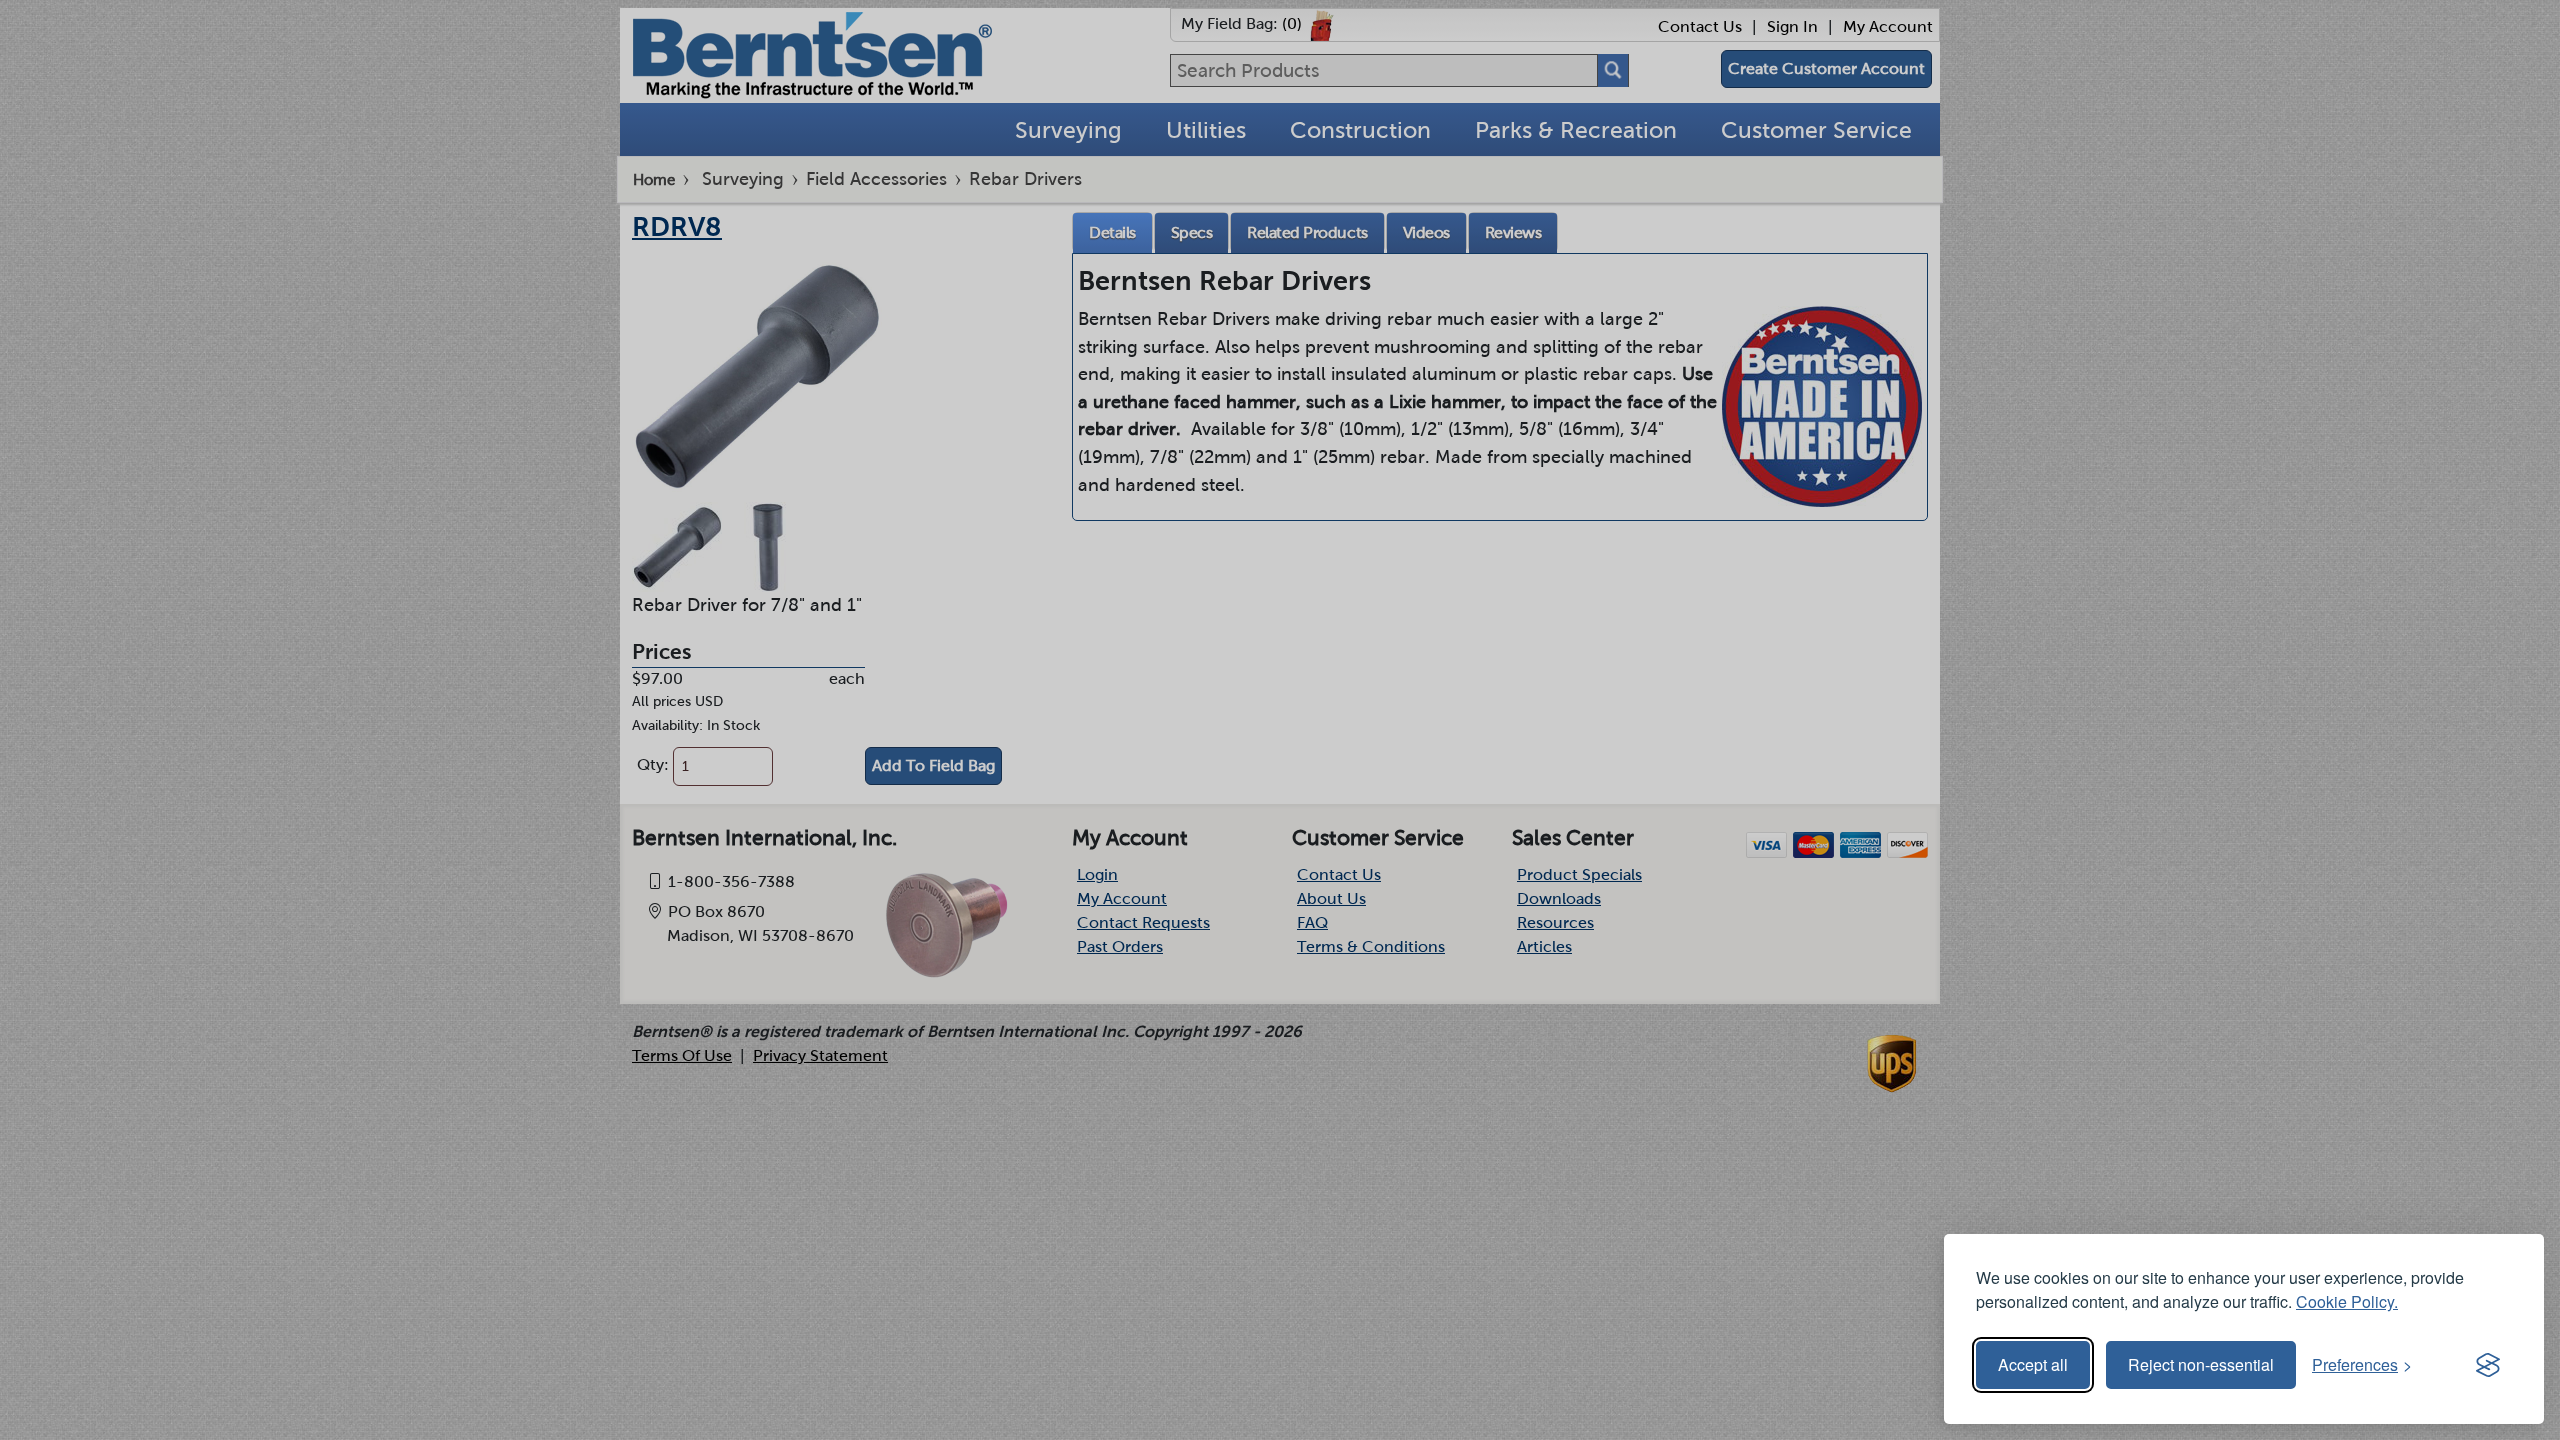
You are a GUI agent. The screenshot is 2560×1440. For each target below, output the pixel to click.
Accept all (2033, 1364)
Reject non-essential (2201, 1364)
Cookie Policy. (2347, 1301)
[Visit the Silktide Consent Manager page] (2488, 1365)
